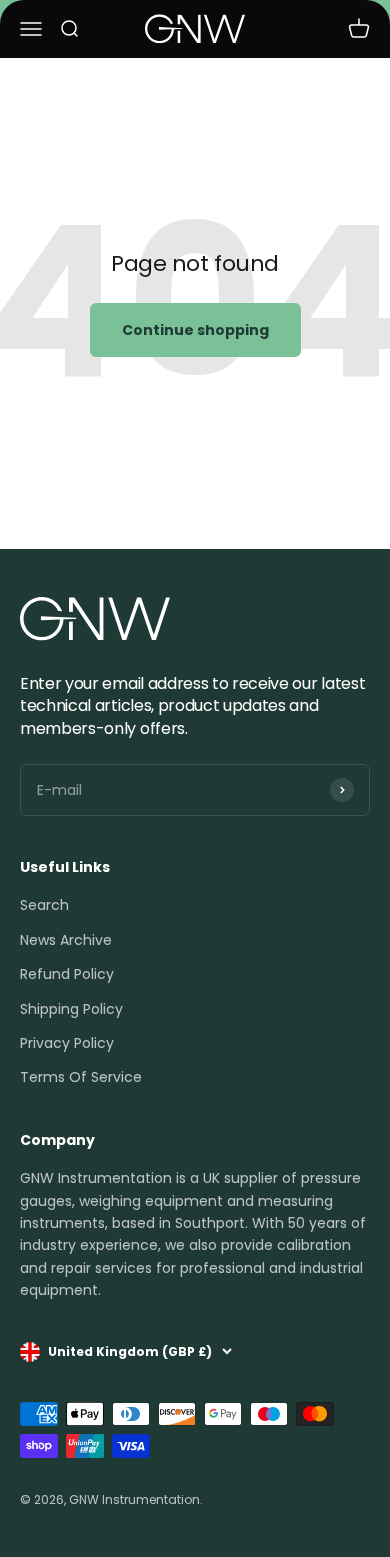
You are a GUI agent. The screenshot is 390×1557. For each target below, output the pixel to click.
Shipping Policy (71, 1009)
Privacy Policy (67, 1043)
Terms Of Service (81, 1077)
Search (44, 905)
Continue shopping (195, 330)
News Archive (66, 940)
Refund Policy (67, 974)
